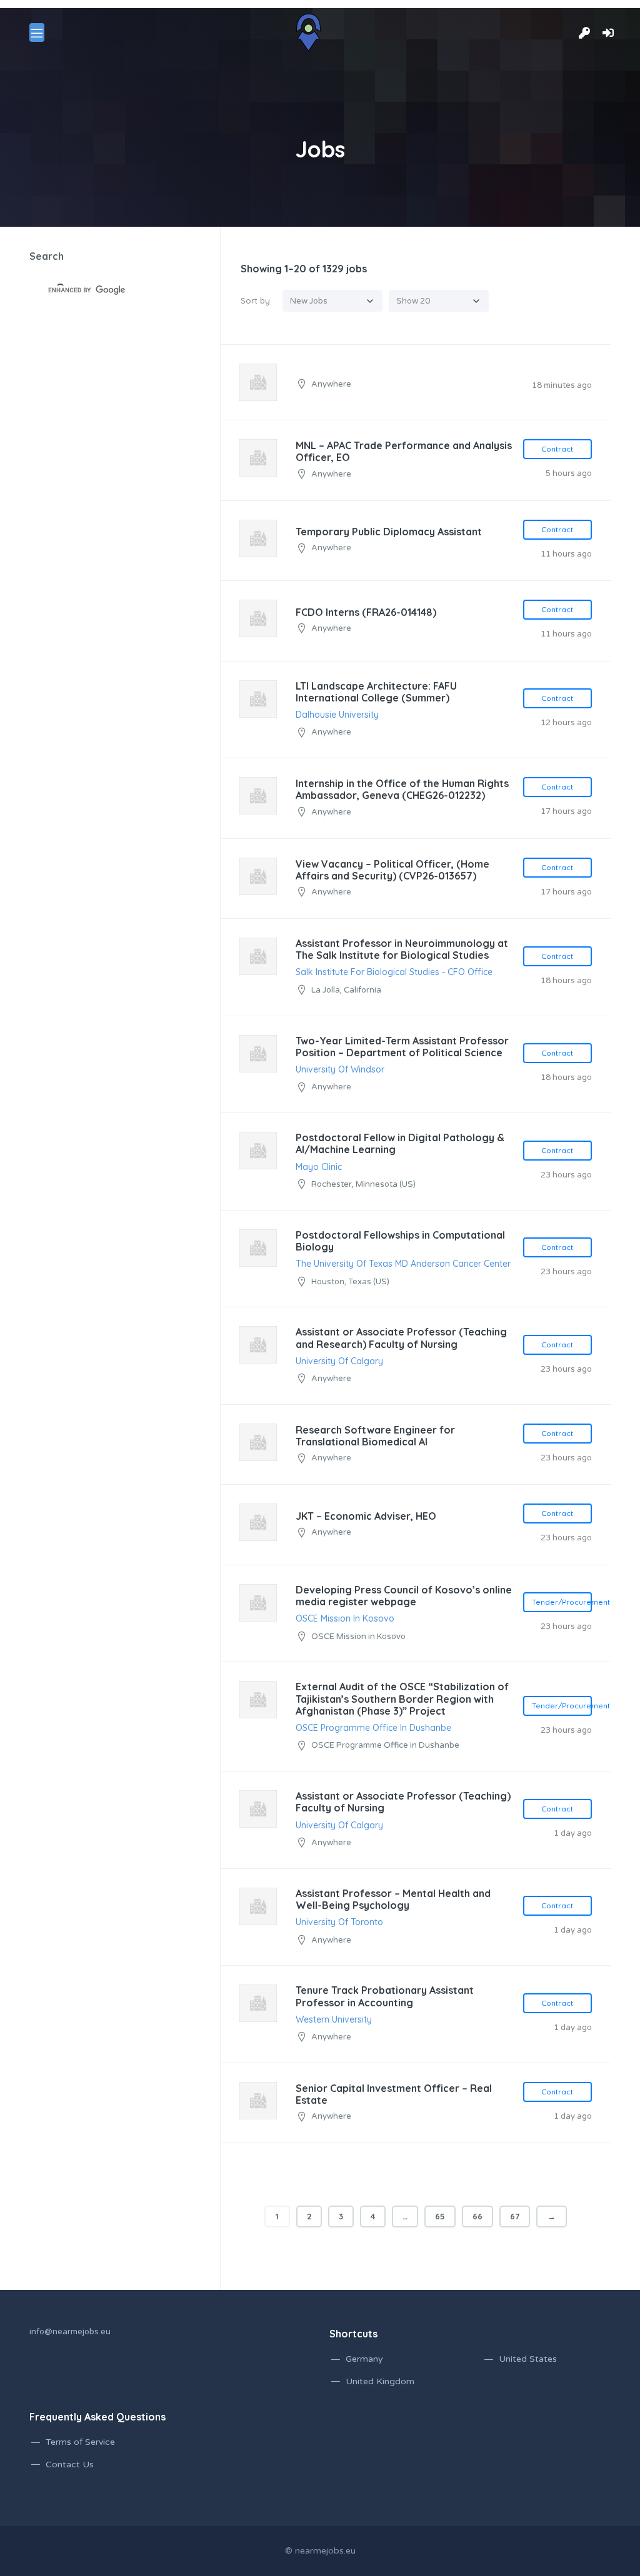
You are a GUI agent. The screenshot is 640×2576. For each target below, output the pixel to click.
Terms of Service (80, 2442)
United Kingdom (380, 2381)
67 (515, 2216)
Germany (364, 2359)
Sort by (255, 300)
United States (528, 2359)
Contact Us (70, 2465)
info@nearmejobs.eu (70, 2332)
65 (440, 2216)
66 (477, 2216)
